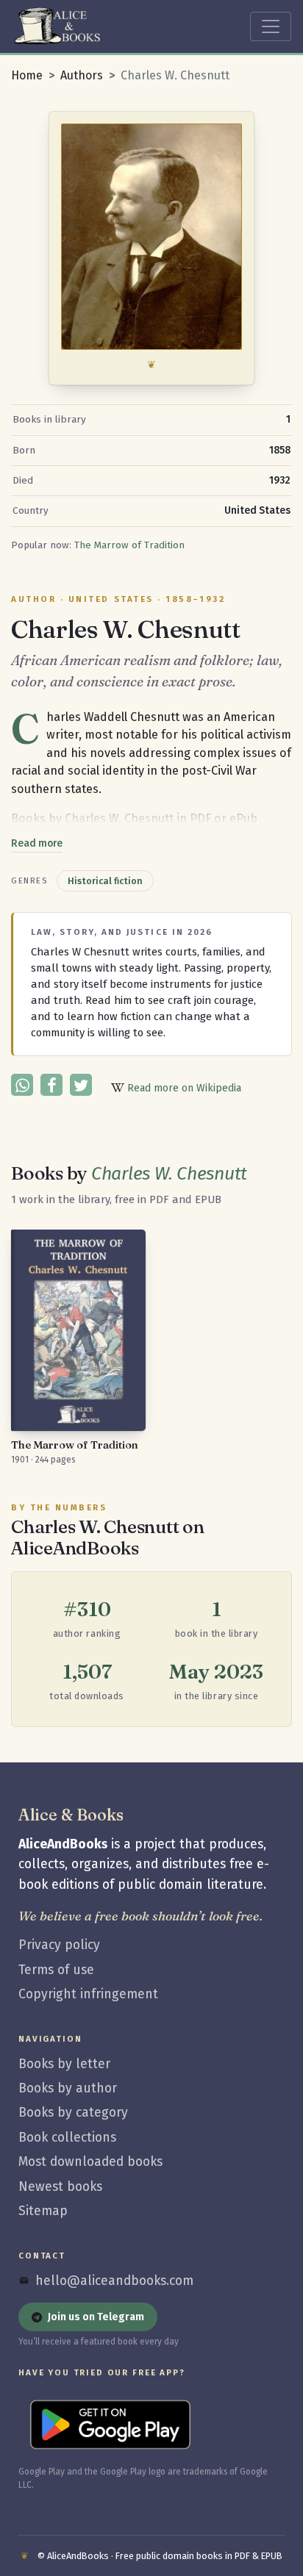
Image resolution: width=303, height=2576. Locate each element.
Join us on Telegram (96, 2317)
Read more (37, 843)
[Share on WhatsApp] (22, 1085)
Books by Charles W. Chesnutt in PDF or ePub (134, 818)
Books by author (68, 2088)
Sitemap (43, 2211)
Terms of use (56, 1970)
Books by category (73, 2113)
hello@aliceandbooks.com (114, 2281)
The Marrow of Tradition (129, 545)
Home (27, 75)
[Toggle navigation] (271, 26)
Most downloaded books (90, 2162)
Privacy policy (59, 1945)
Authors (82, 75)
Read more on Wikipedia (183, 1088)
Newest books (60, 2187)
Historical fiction (105, 881)
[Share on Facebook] (51, 1085)
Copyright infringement (88, 1994)
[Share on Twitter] (81, 1085)
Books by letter (64, 2064)
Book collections (67, 2138)
